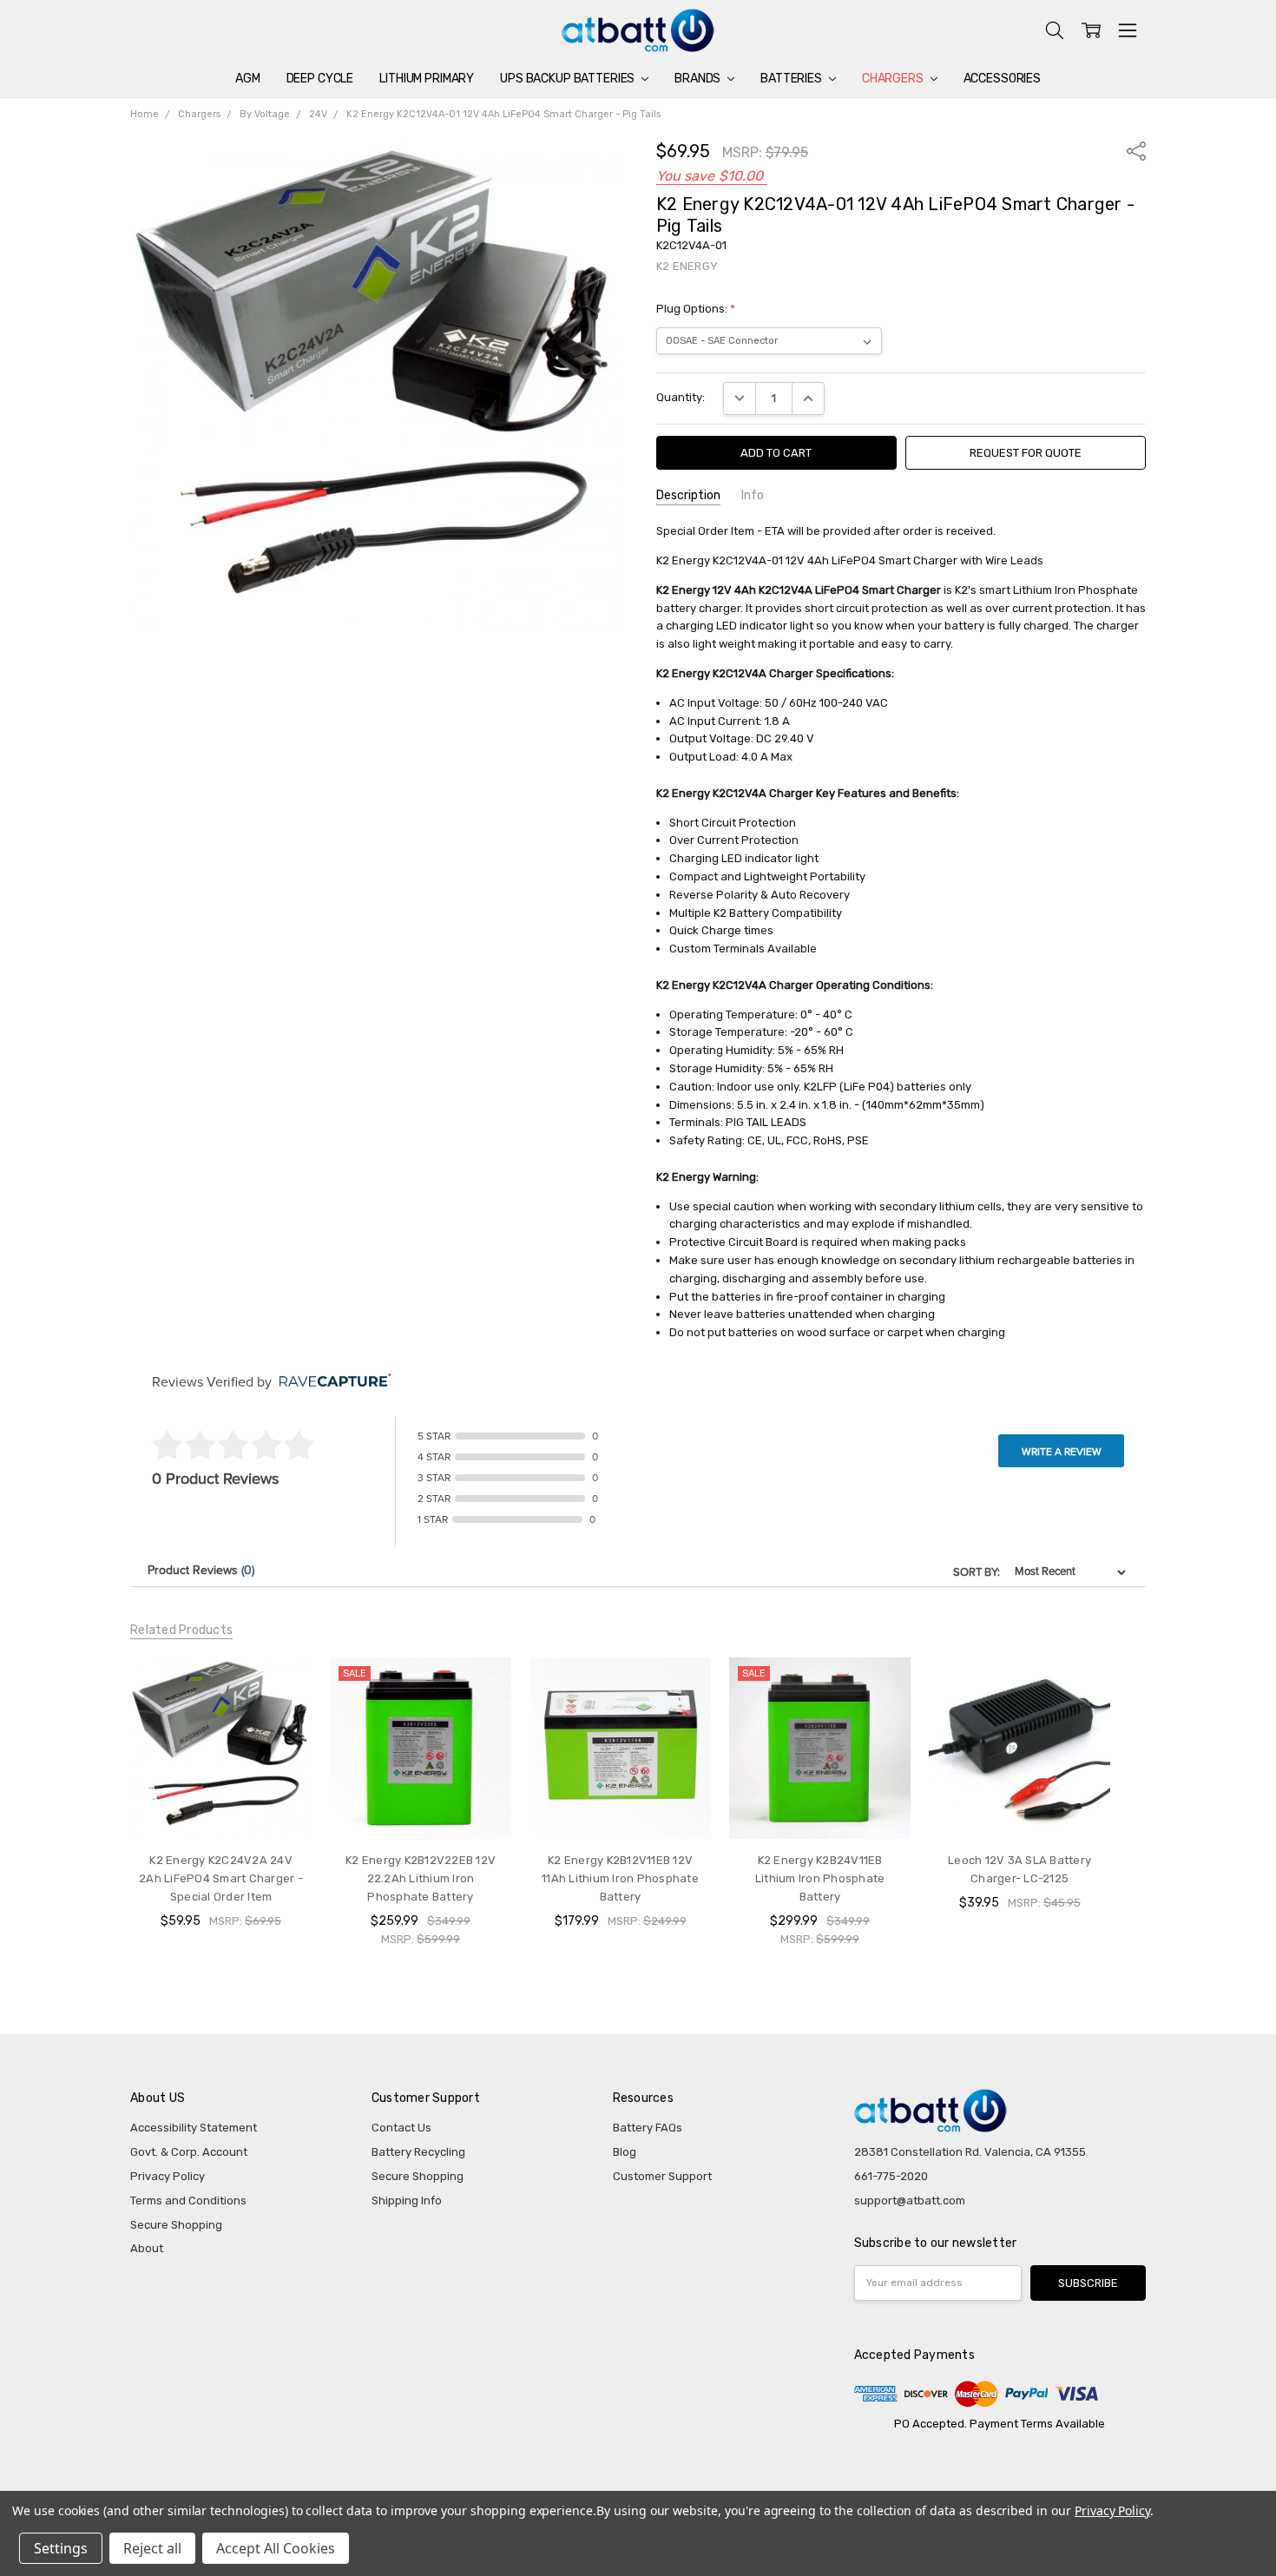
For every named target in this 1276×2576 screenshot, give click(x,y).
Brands (699, 79)
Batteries (793, 79)
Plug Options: (696, 309)
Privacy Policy (168, 2176)
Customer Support (662, 2176)
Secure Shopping (176, 2225)
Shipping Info (407, 2200)
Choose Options (221, 1806)
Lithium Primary (427, 79)
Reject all (152, 2548)
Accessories (1002, 79)
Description (688, 495)
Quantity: (681, 397)
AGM (248, 79)
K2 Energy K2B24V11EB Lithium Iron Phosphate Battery (820, 1878)
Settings (61, 2548)
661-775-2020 (891, 2176)
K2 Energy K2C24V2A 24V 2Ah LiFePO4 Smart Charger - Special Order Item (221, 1878)
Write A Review (1062, 1452)
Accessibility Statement (194, 2128)
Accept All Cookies (276, 2548)
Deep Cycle (320, 79)
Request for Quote (1026, 453)
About (147, 2248)
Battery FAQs (648, 2128)
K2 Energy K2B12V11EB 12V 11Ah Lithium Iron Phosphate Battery (620, 1878)
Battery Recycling (418, 2152)
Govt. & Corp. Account (189, 2152)
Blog (625, 2152)
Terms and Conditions (188, 2200)
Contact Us (401, 2128)
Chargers (894, 79)
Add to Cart (421, 1806)
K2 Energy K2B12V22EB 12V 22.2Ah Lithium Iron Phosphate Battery (421, 1878)
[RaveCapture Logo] (331, 1382)
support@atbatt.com (910, 2200)
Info (753, 495)
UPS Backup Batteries (569, 79)
